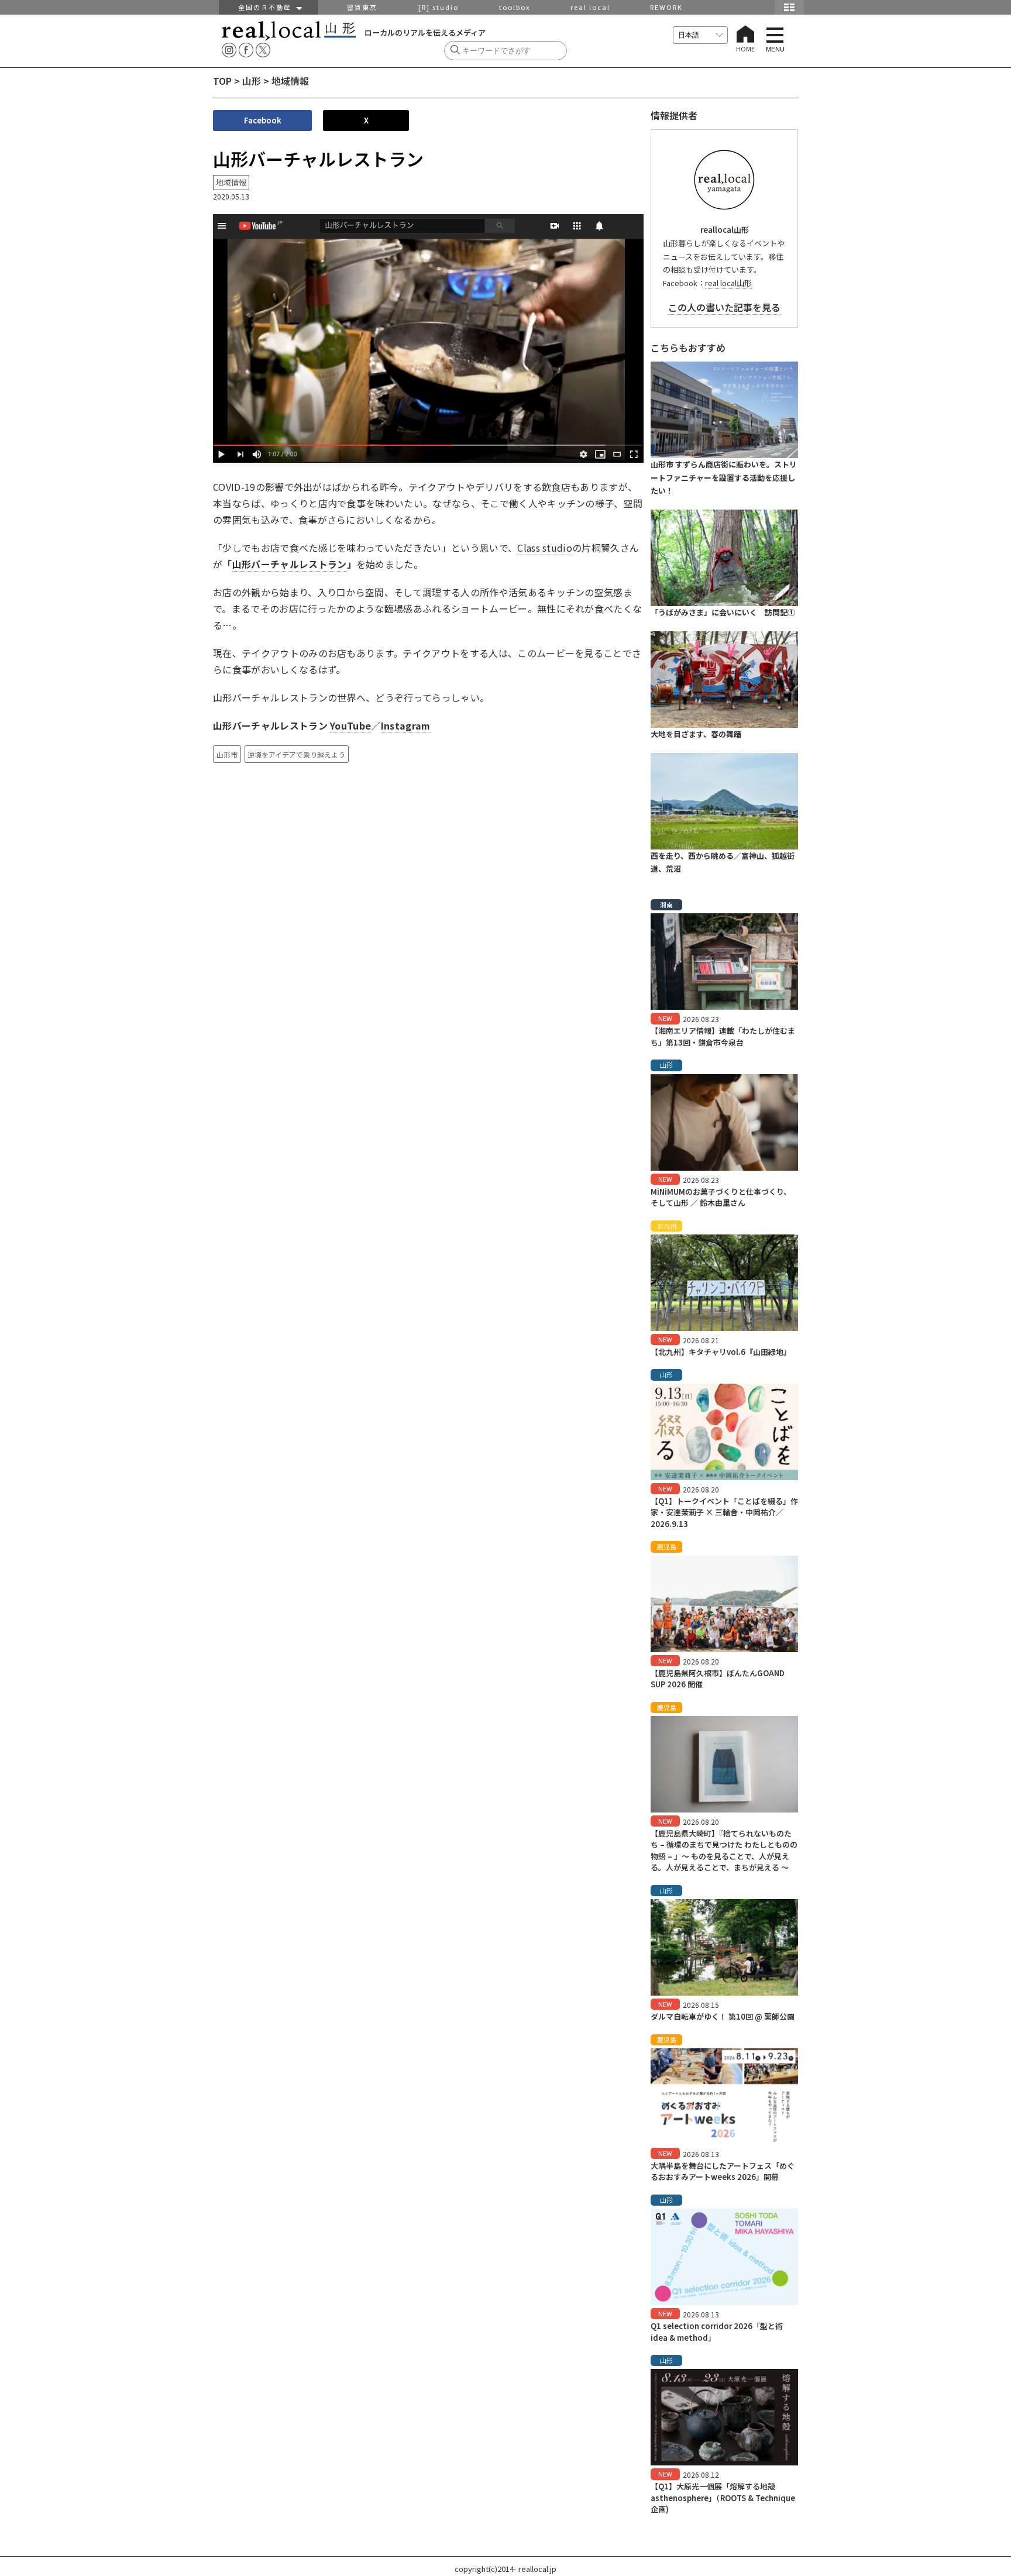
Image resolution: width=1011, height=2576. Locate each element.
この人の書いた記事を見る (724, 307)
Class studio (545, 548)
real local (590, 7)
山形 (252, 81)
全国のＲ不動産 (267, 7)
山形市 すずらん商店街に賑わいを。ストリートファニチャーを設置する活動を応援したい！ (724, 478)
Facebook (263, 120)
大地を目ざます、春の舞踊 (696, 734)
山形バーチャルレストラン (290, 564)
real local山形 (728, 283)
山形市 (227, 754)
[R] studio (439, 7)
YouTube (350, 725)
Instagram (406, 725)
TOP (222, 81)
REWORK (666, 7)
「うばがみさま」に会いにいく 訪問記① (723, 612)
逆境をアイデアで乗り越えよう (296, 754)
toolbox (515, 7)
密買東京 (362, 7)
